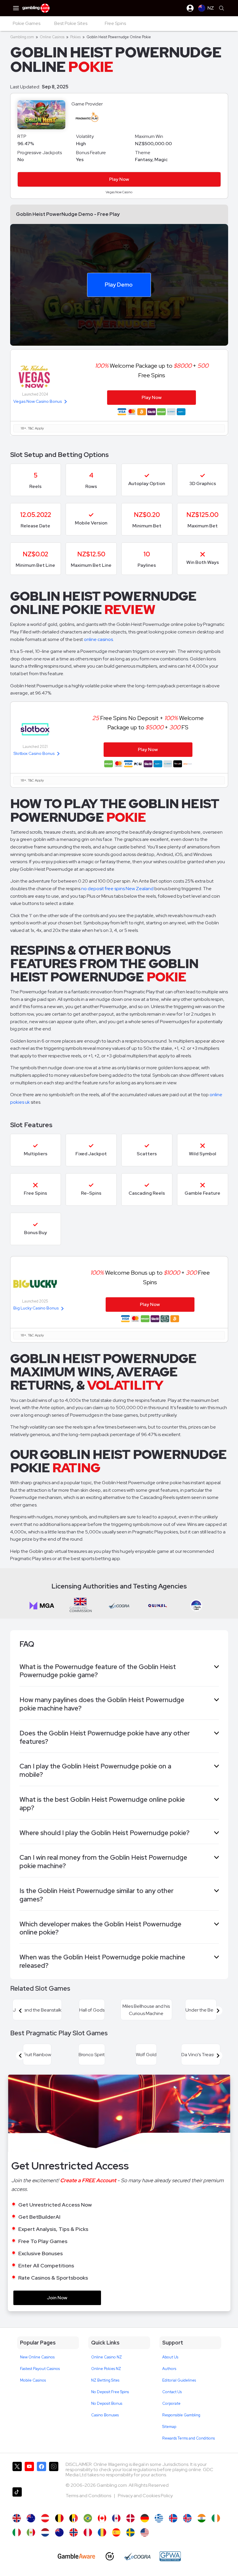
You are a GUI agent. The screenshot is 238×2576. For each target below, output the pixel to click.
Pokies (75, 37)
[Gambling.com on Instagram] (54, 2472)
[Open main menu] (16, 8)
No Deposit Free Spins (110, 2392)
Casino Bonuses (105, 2415)
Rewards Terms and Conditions (189, 2438)
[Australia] (31, 2518)
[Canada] (116, 2518)
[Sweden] (130, 2532)
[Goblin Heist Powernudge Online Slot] (102, 2518)
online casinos (98, 639)
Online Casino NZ (107, 2357)
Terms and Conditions (89, 2496)
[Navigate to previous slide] (20, 2011)
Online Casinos (52, 37)
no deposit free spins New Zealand (117, 889)
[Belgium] (59, 2518)
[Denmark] (130, 2518)
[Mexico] (31, 2532)
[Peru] (88, 2532)
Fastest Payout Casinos (40, 2369)
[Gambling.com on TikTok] (17, 2498)
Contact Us (172, 2392)
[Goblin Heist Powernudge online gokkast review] (45, 2532)
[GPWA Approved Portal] (170, 2556)
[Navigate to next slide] (218, 2011)
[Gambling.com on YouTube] (29, 2472)
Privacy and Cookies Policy (145, 2496)
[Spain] (116, 2532)
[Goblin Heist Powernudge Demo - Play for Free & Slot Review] (17, 2518)
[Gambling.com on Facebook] (42, 2472)
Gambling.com (22, 37)
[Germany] (145, 2518)
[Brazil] (88, 2518)
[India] (202, 2518)
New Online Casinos (37, 2357)
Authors (169, 2369)
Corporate (171, 2403)
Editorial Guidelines (179, 2380)
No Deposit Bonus (107, 2403)
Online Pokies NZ (106, 2369)
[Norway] (74, 2532)
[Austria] (45, 2518)
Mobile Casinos (33, 2380)
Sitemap (169, 2427)
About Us (170, 2357)
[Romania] (102, 2532)
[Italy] (17, 2532)
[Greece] (159, 2518)
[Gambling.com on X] (17, 2472)
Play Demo (119, 285)
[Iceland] (173, 2518)
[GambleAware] (76, 2556)
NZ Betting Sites (105, 2380)
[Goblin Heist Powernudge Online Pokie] (59, 2532)
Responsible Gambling (181, 2415)
